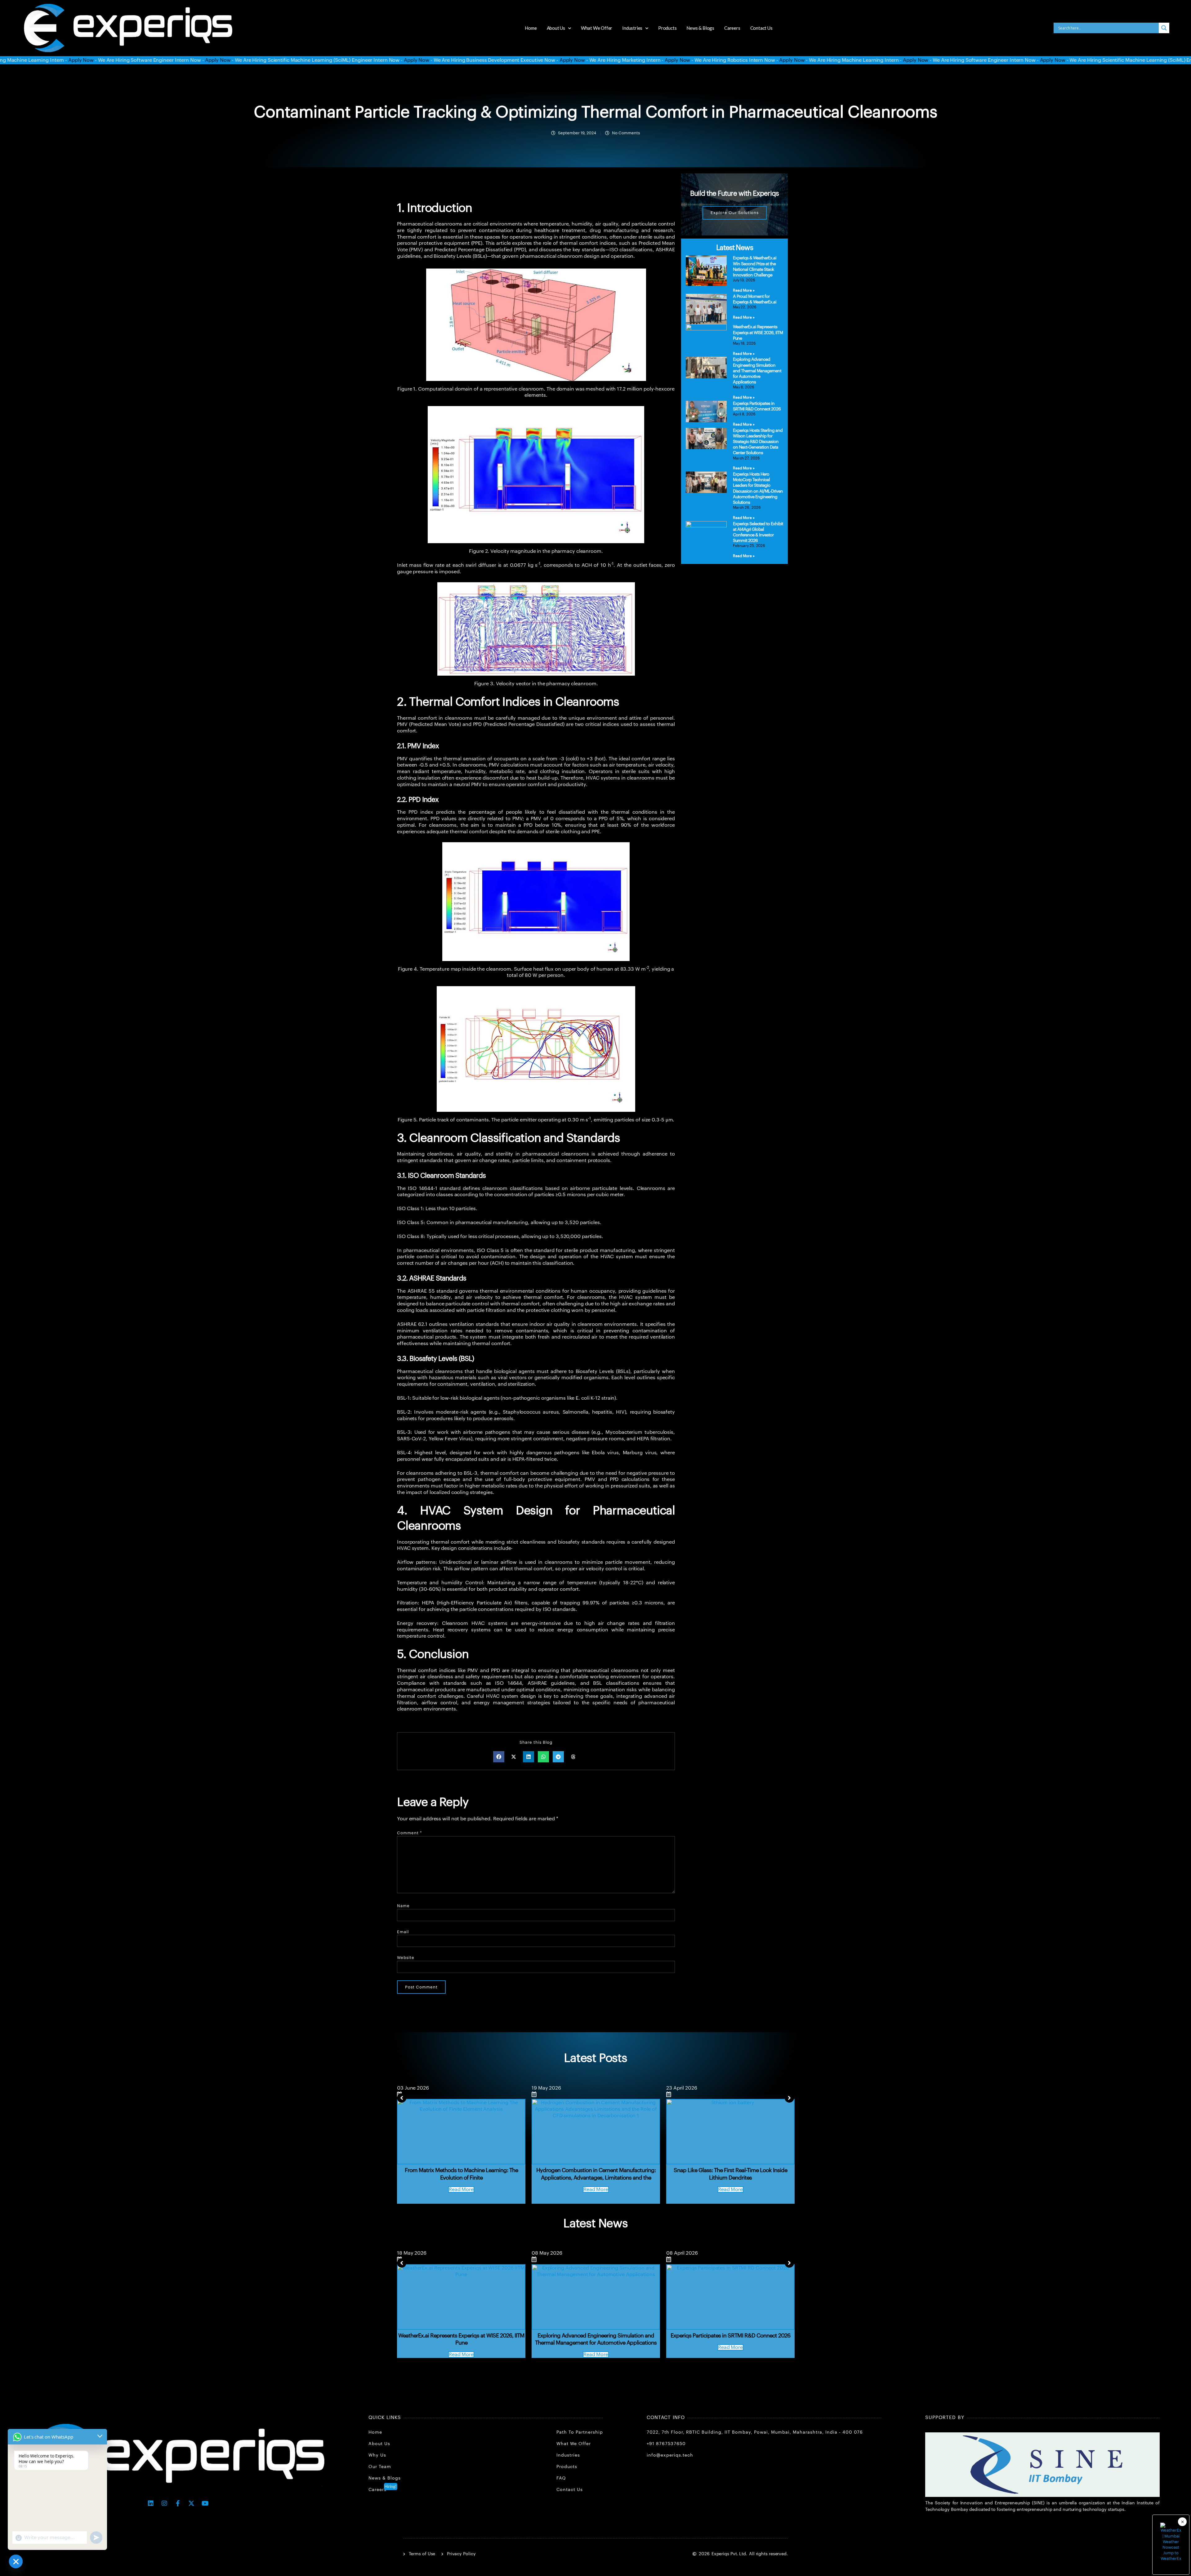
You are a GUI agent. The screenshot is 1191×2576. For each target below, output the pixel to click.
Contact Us (761, 28)
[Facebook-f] (178, 2503)
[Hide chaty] (16, 2561)
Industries (632, 28)
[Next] (789, 2098)
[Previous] (402, 2098)
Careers (732, 28)
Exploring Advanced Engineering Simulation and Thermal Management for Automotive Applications (757, 371)
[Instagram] (164, 2503)
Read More (461, 2189)
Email (403, 1932)
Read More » (744, 290)
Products (667, 28)
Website (406, 1958)
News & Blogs (700, 28)
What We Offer (597, 28)
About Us (556, 28)
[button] (499, 1757)
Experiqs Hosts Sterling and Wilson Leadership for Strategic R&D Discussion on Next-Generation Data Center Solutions (758, 442)
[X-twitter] (191, 2503)
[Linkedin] (151, 2503)
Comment (410, 1833)
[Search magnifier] (1164, 28)
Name (403, 1906)
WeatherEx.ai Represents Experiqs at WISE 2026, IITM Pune (758, 333)
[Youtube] (205, 2503)
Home (531, 28)
